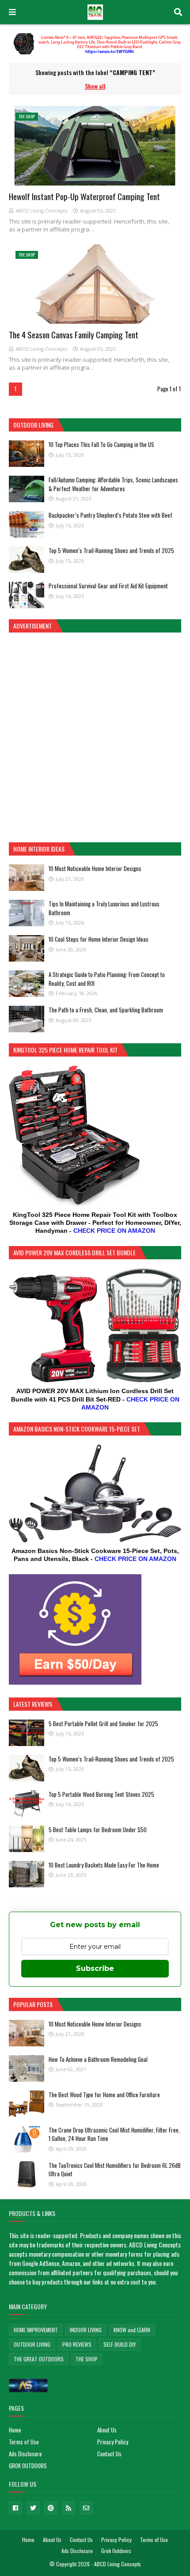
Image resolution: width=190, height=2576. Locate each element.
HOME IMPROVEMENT (36, 2330)
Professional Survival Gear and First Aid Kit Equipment (108, 586)
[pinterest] (51, 2508)
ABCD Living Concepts (42, 210)
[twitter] (33, 2508)
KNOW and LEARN (132, 2330)
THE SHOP (87, 2359)
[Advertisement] (95, 736)
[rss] (68, 2508)
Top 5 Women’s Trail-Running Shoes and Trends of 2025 (111, 550)
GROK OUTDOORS (28, 2466)
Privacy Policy (113, 2442)
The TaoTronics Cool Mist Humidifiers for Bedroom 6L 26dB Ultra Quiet (115, 2170)
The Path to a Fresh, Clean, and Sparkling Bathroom (106, 1010)
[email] (86, 2508)
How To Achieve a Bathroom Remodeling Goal (98, 2059)
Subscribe (95, 1968)
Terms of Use (24, 2442)
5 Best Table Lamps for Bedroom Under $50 (98, 1830)
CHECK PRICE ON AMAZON (114, 1231)
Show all (95, 86)
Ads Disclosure (25, 2454)
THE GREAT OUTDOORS (39, 2359)
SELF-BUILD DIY (120, 2344)
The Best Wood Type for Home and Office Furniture (104, 2095)
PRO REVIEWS (77, 2344)
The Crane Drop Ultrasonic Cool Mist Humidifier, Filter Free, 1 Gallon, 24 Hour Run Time (114, 2134)
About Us (107, 2430)
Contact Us (109, 2454)
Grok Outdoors (116, 2551)
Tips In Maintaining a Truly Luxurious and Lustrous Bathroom (104, 908)
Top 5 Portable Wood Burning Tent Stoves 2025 (101, 1794)
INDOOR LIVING (86, 2330)
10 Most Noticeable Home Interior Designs (95, 868)
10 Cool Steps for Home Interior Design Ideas (99, 939)
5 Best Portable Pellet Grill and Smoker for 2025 (103, 1724)
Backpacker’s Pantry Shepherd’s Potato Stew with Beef (110, 515)
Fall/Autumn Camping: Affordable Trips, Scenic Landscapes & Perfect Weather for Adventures (113, 484)
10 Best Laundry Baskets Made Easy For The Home (104, 1865)
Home (15, 2430)
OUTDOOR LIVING (32, 2344)
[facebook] (15, 2508)
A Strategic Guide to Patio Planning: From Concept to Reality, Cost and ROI (107, 979)
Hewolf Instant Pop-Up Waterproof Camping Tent (84, 196)
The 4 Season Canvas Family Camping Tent (74, 334)
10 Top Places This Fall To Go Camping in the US (101, 444)
